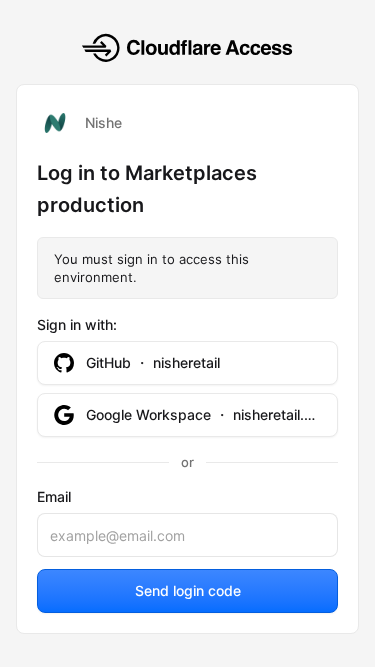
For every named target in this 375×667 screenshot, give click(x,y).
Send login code (188, 590)
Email (54, 496)
